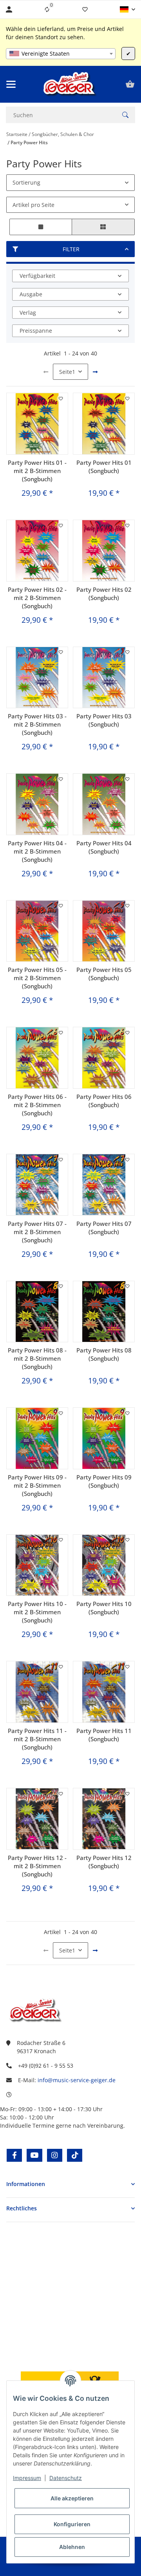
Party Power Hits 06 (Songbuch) (104, 1101)
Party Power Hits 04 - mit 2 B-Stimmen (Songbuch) (37, 851)
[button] (127, 9)
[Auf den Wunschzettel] (61, 399)
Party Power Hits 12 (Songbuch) (104, 1862)
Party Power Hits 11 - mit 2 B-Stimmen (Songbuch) (37, 1739)
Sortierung (26, 182)
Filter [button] (71, 249)
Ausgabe (31, 294)
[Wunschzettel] (85, 9)
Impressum (27, 2478)
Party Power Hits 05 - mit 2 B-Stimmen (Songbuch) (37, 978)
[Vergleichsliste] (47, 9)
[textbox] (61, 54)
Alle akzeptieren (72, 2498)
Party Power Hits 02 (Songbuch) (104, 594)
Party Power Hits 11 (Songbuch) (104, 1735)
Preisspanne (36, 331)
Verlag (28, 313)
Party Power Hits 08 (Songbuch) (104, 1354)
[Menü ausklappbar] (11, 84)
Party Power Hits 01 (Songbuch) (104, 467)
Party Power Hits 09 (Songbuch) (104, 1481)
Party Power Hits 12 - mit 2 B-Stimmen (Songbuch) (37, 1866)
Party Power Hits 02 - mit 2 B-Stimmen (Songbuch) (37, 598)
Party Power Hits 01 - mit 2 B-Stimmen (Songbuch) (37, 471)
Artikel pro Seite (33, 205)
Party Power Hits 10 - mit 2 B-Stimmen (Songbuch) (37, 1612)
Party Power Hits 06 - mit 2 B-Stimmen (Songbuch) (37, 1105)
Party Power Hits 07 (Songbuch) (104, 1228)
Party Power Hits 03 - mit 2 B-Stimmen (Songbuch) (37, 724)
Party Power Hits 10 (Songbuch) (104, 1608)
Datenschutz (66, 2478)
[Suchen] (125, 115)
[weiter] (95, 372)
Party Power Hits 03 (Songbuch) (104, 720)
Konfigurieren (72, 2524)
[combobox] (61, 54)
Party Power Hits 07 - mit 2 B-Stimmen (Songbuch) (37, 1232)
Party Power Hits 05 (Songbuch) (104, 974)
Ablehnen (72, 2547)
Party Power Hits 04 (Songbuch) (104, 847)
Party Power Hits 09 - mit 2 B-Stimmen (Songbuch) (37, 1485)
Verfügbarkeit (37, 276)
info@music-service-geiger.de (77, 2080)
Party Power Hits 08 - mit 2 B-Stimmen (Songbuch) (37, 1358)
